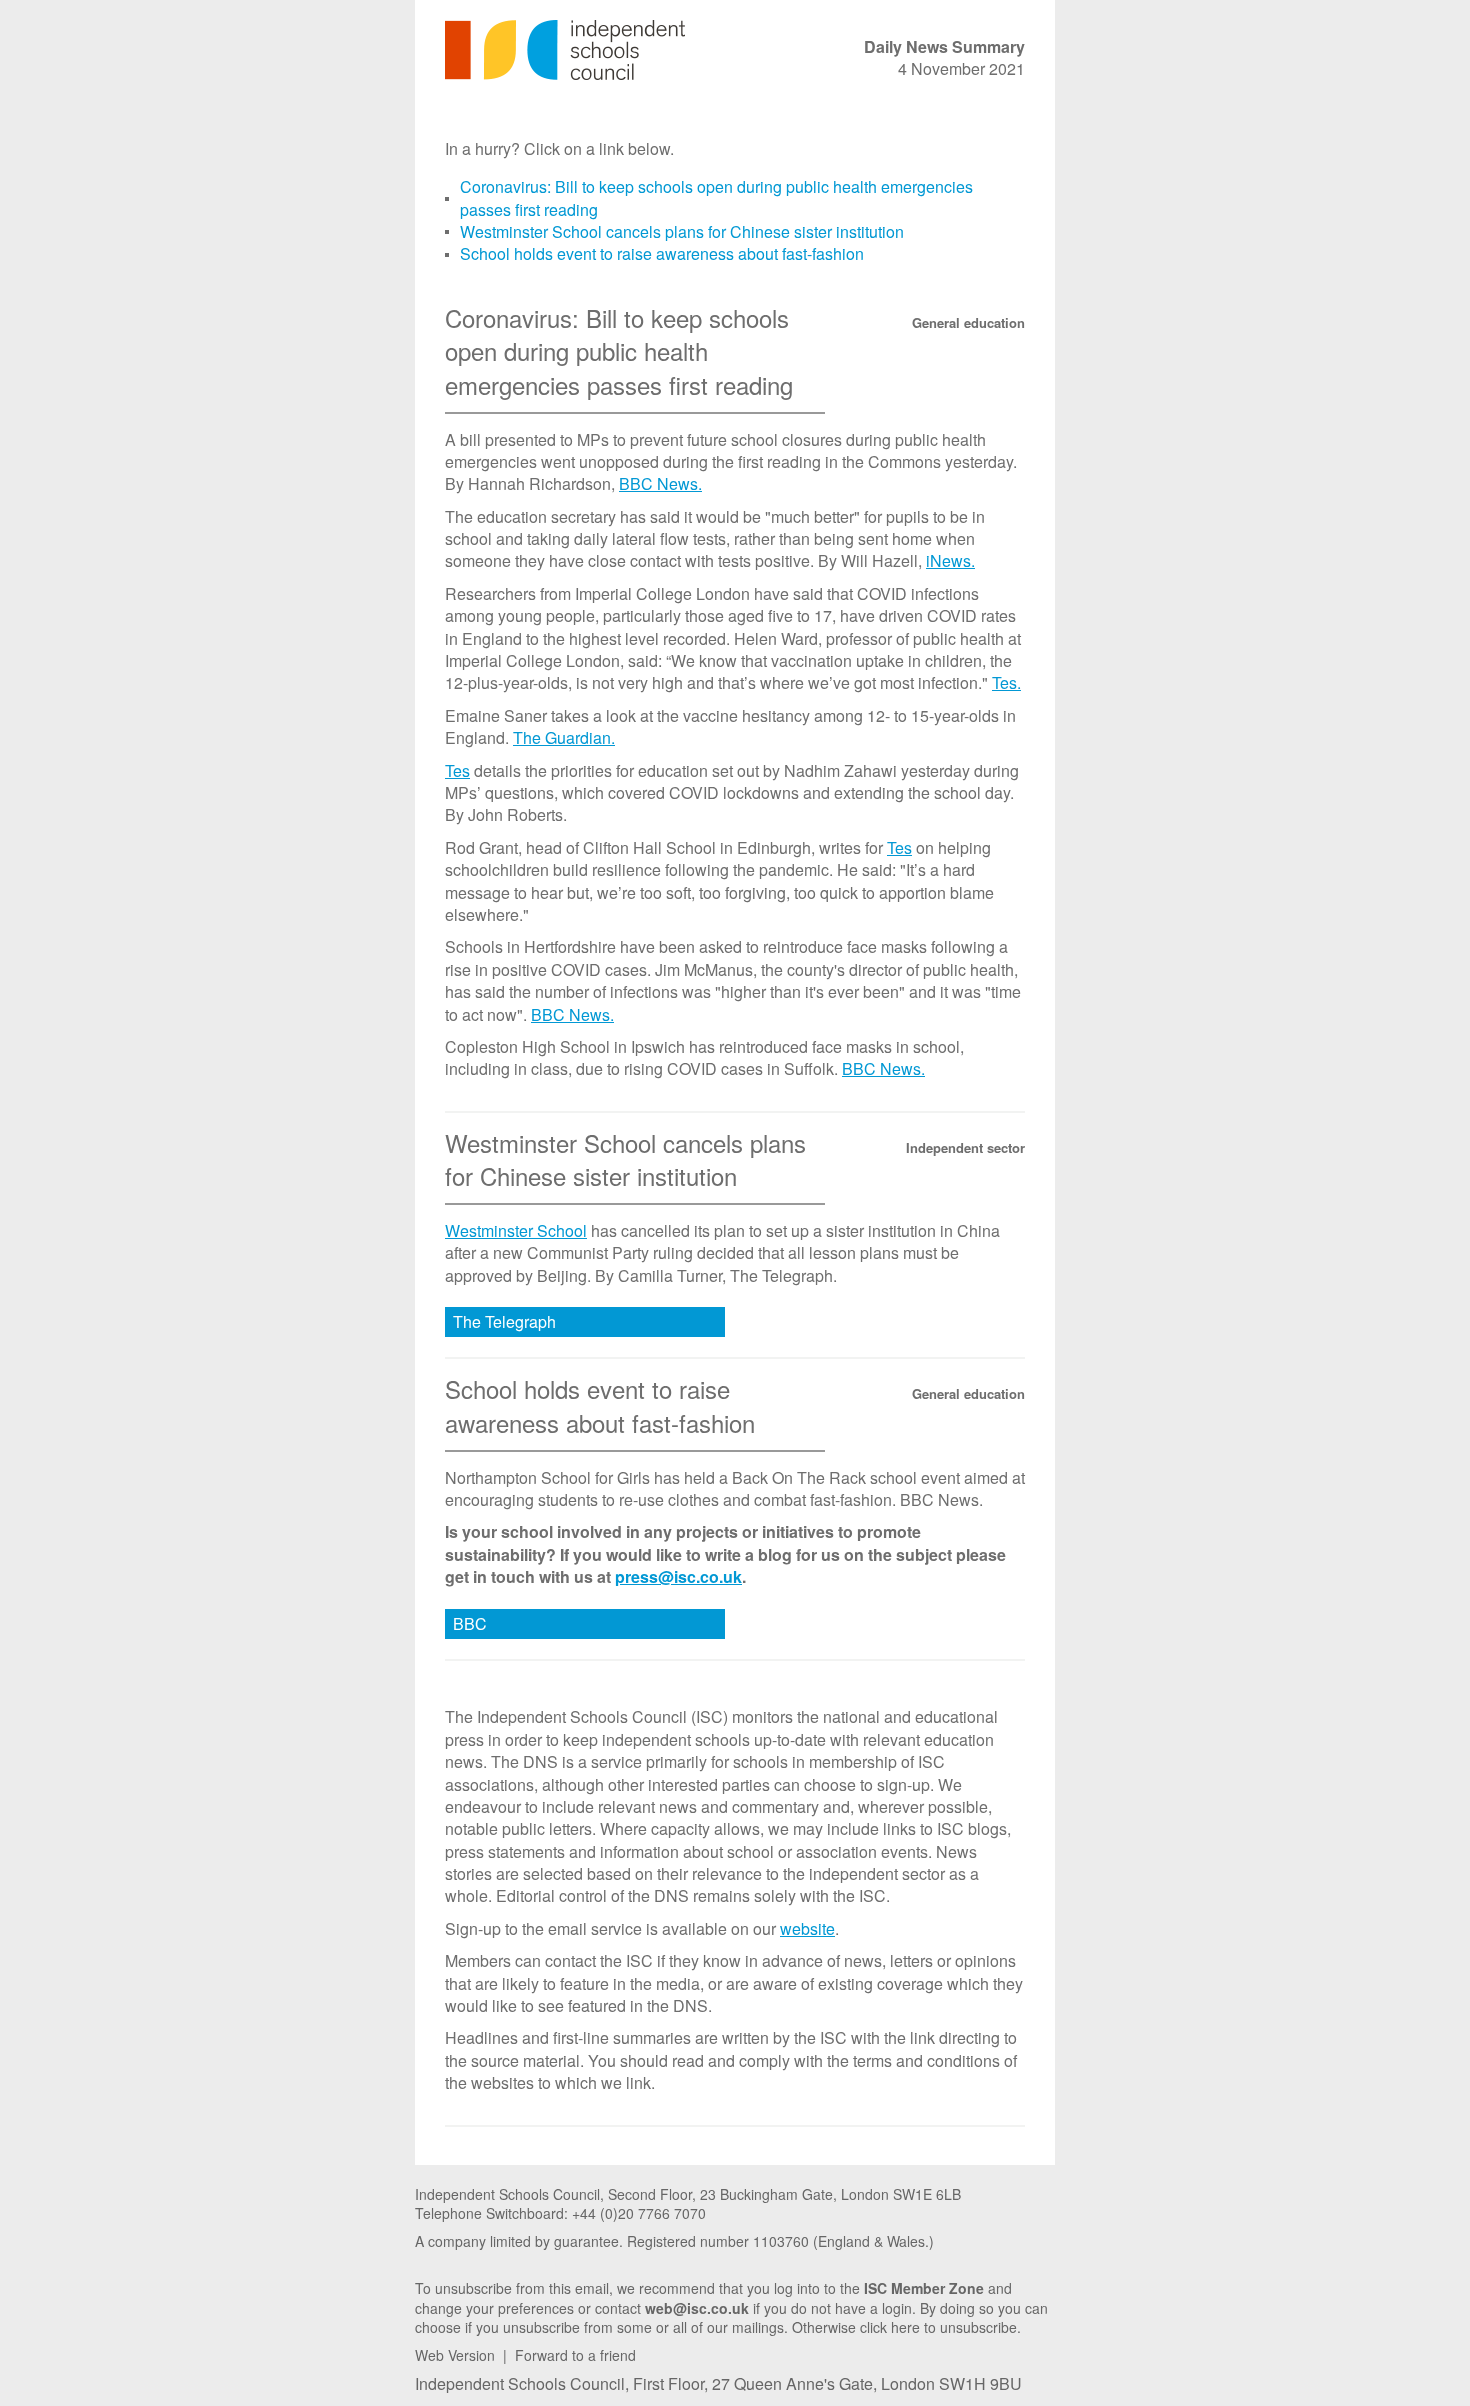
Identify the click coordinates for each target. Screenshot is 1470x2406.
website (807, 1928)
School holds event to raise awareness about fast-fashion (662, 253)
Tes (457, 770)
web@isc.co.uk (697, 2308)
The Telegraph (504, 1321)
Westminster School (516, 1230)
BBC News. (660, 483)
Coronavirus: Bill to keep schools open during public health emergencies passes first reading (716, 197)
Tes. (1006, 682)
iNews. (950, 560)
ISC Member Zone (924, 2288)
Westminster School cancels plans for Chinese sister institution (682, 231)
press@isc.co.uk (678, 1576)
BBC (470, 1623)
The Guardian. (564, 737)
